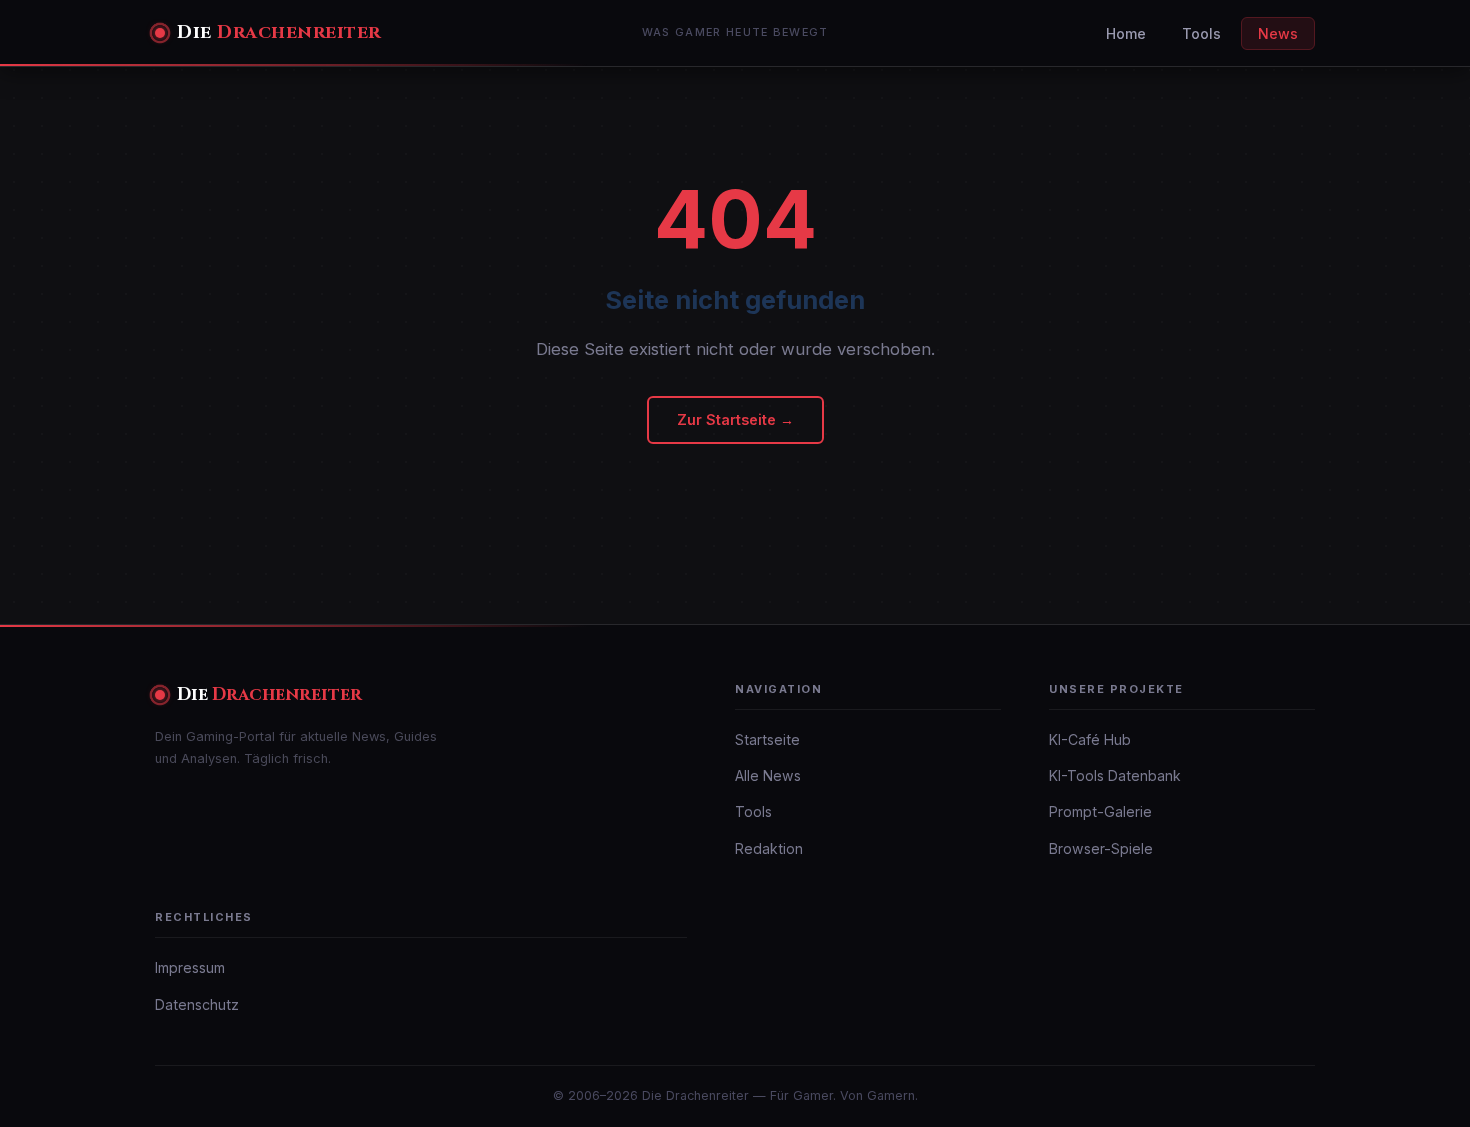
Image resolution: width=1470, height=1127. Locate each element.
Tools (1201, 33)
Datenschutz (197, 1004)
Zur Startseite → (735, 419)
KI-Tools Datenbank (1115, 775)
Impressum (190, 967)
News (1278, 33)
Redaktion (769, 848)
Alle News (768, 775)
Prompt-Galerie (1100, 811)
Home (1126, 33)
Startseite (767, 739)
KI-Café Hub (1090, 739)
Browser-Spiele (1101, 848)
